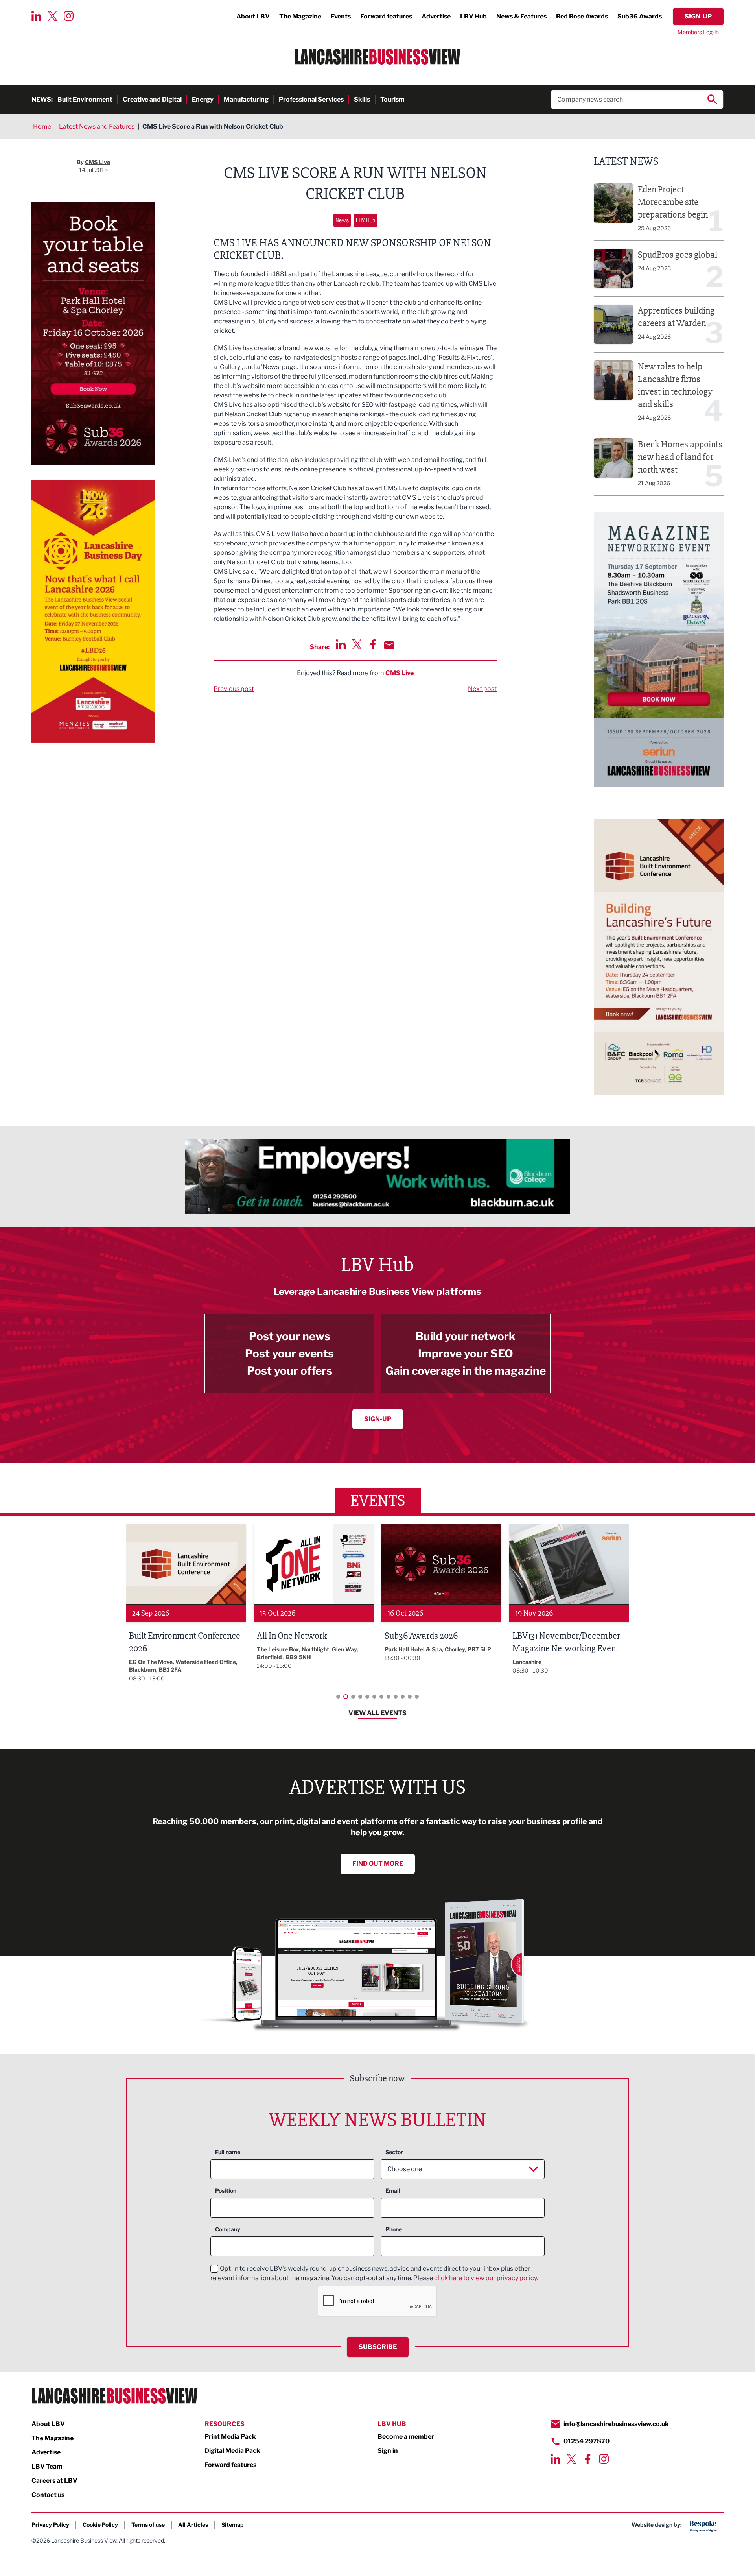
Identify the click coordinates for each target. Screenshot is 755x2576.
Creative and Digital (152, 99)
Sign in (388, 2451)
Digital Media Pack (232, 2451)
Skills (362, 99)
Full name (228, 2152)
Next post (482, 689)
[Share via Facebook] (373, 644)
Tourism (392, 99)
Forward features (386, 16)
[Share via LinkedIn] (341, 644)
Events (341, 16)
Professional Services (311, 99)
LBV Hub (473, 16)
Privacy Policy (50, 2525)
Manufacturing (246, 99)
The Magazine (300, 16)
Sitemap (233, 2525)
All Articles (193, 2525)
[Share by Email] (389, 645)
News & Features (521, 16)
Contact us (48, 2495)
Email (393, 2191)
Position (226, 2191)
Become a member (406, 2437)
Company (228, 2229)
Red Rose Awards (582, 16)
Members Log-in (698, 32)
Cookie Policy (100, 2525)
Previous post (234, 689)
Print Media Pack (230, 2437)
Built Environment (85, 99)
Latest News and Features (97, 126)
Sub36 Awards (640, 16)
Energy (203, 99)
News (342, 220)
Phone (394, 2229)
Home (42, 126)
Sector (394, 2152)
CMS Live (400, 673)
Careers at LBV (54, 2481)
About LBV (253, 16)
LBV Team (47, 2466)
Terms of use (148, 2525)
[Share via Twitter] (357, 644)
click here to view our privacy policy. (486, 2278)
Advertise (436, 16)
